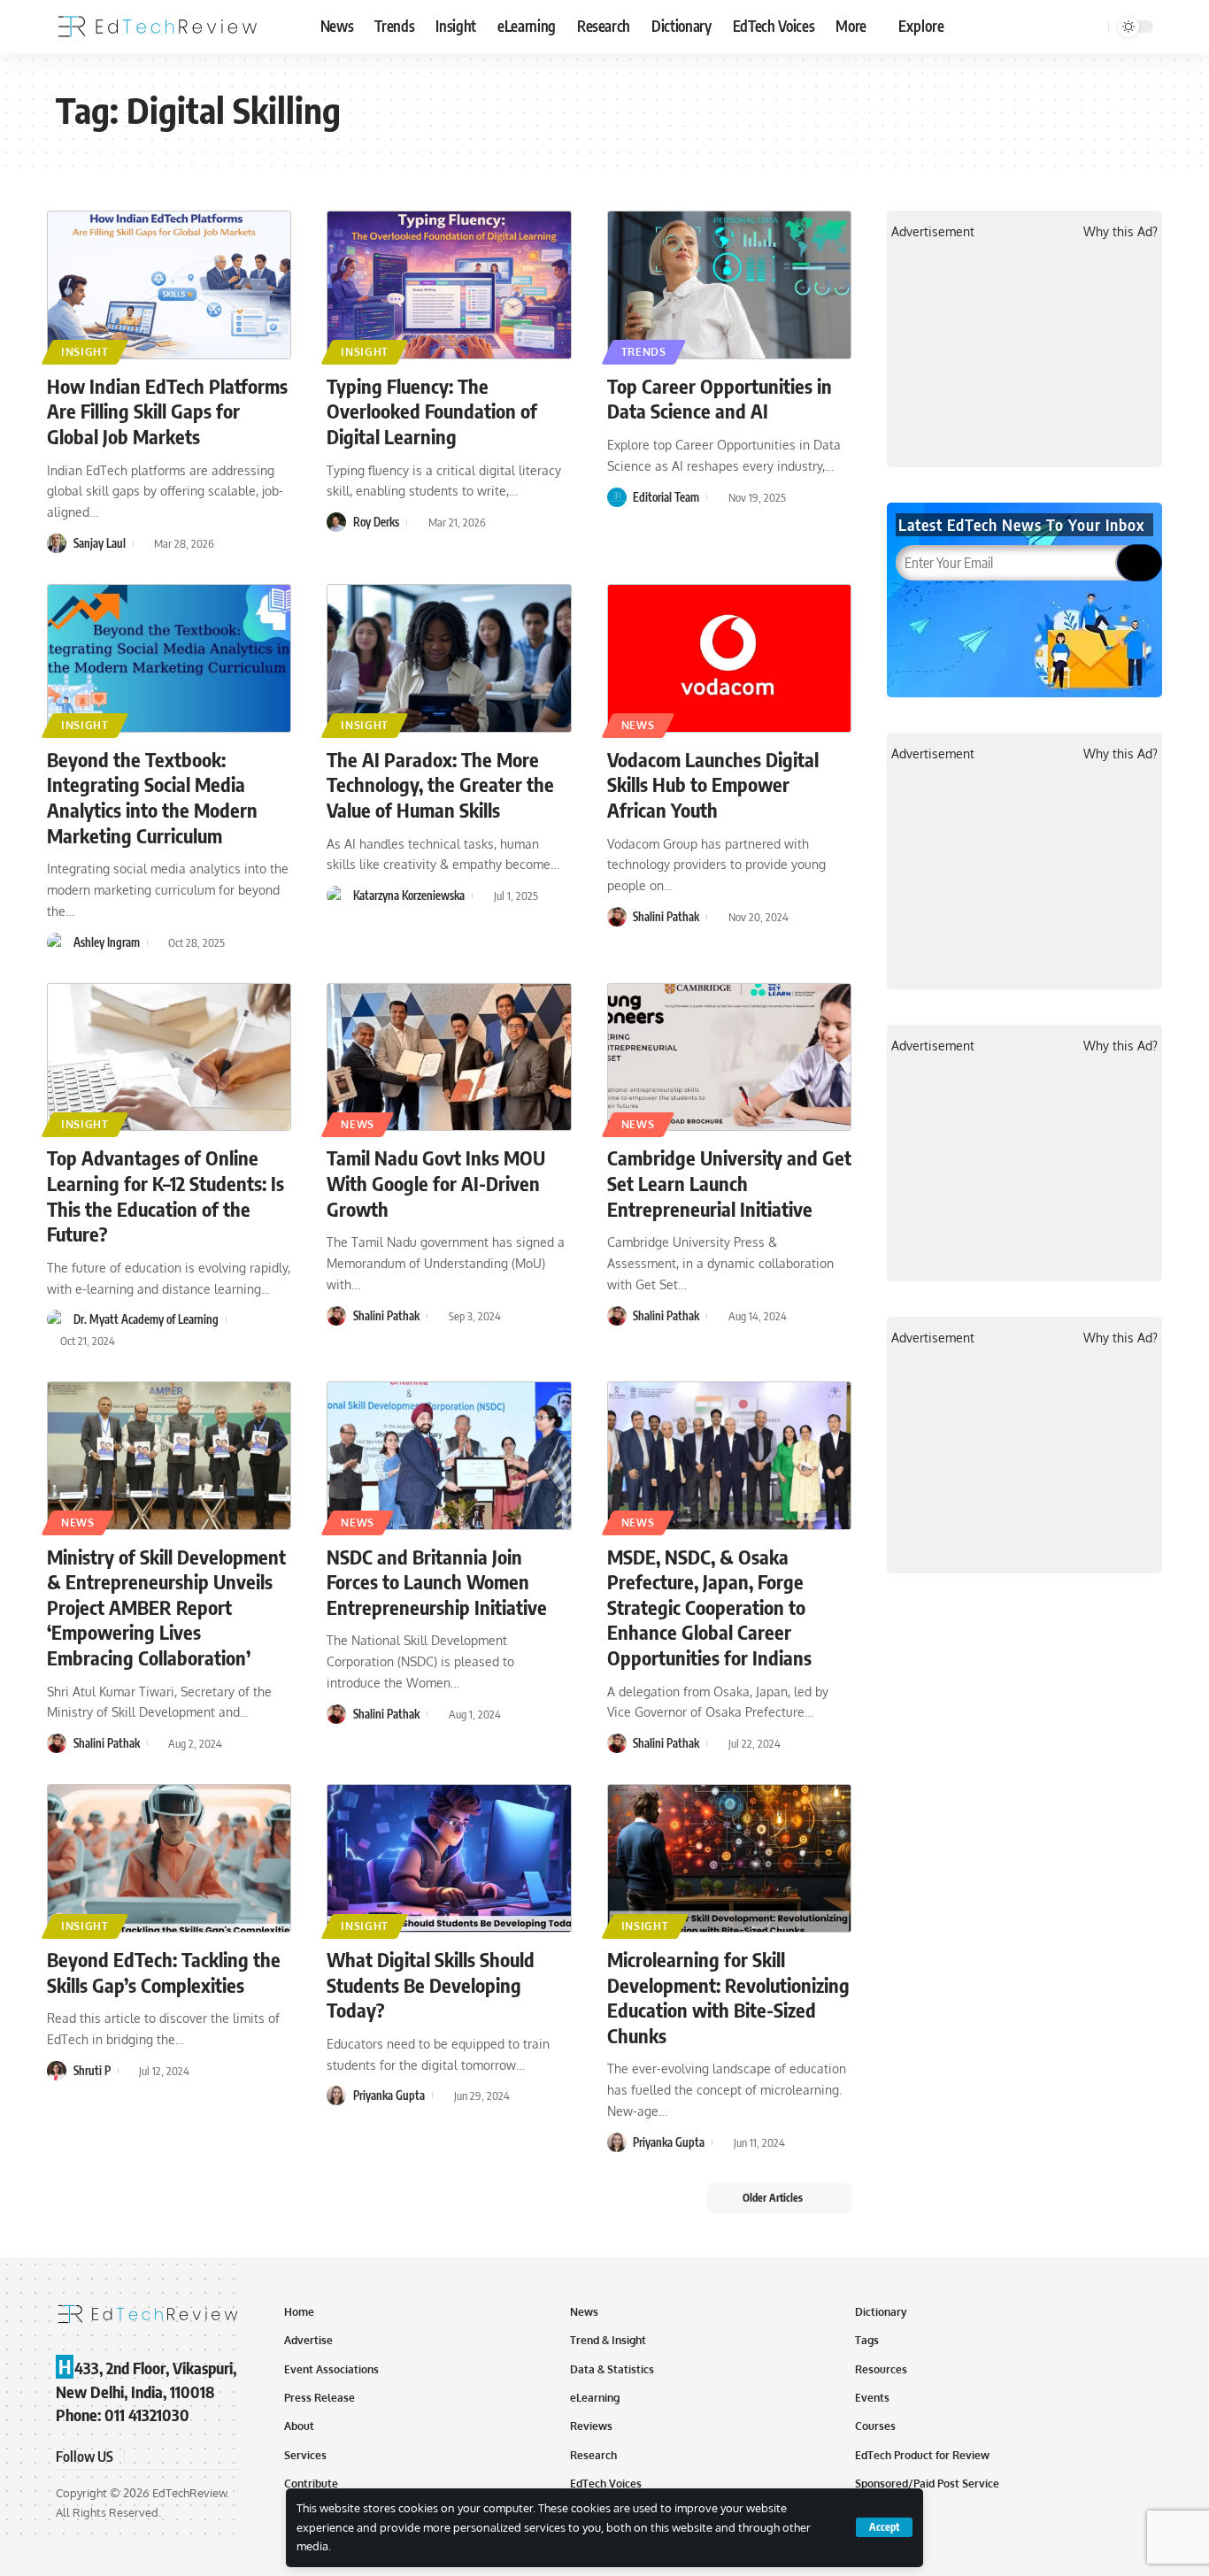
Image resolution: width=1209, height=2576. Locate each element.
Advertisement (933, 231)
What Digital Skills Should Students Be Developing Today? (431, 1984)
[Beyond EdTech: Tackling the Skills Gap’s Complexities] (169, 1858)
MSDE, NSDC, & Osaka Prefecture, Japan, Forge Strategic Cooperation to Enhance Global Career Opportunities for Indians (709, 1607)
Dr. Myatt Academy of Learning (146, 1319)
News (638, 725)
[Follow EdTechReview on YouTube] (183, 2457)
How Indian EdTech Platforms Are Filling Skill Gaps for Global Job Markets (167, 411)
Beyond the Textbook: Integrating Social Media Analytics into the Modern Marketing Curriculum (152, 797)
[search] (1092, 27)
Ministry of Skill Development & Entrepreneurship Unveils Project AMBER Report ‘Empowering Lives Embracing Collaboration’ (166, 1607)
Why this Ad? (1120, 231)
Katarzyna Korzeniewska (409, 896)
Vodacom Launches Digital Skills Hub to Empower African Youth (713, 784)
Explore (921, 26)
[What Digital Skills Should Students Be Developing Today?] (449, 1858)
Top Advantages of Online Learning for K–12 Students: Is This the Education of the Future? (166, 1196)
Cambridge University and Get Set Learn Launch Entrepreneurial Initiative (729, 1183)
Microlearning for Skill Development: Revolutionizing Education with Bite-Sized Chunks (728, 1997)
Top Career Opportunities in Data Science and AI (720, 399)
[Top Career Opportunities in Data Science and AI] (729, 285)
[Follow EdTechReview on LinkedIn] (226, 2457)
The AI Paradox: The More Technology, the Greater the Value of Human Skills (440, 784)
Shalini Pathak (666, 917)
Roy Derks (376, 522)
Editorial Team (666, 497)
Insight (85, 352)
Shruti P (92, 2071)
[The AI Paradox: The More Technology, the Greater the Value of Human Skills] (449, 658)
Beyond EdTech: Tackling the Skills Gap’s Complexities (164, 1972)
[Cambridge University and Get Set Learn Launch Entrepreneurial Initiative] (729, 1057)
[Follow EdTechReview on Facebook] (141, 2457)
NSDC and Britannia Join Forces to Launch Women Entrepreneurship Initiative (437, 1582)
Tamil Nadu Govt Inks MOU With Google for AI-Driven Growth (436, 1183)
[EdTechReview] (158, 27)
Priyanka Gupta (389, 2095)
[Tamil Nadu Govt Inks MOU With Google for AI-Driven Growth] (449, 1057)
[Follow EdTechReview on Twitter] (162, 2457)
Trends (644, 352)
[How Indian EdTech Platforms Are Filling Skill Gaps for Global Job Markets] (169, 285)
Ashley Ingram (107, 942)
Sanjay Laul (100, 543)
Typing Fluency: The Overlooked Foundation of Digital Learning (432, 411)
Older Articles (773, 2198)
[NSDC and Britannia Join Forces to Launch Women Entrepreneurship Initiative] (449, 1456)
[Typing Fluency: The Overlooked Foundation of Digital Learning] (449, 285)
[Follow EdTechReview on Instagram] (204, 2457)
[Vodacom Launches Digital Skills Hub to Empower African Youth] (729, 658)
